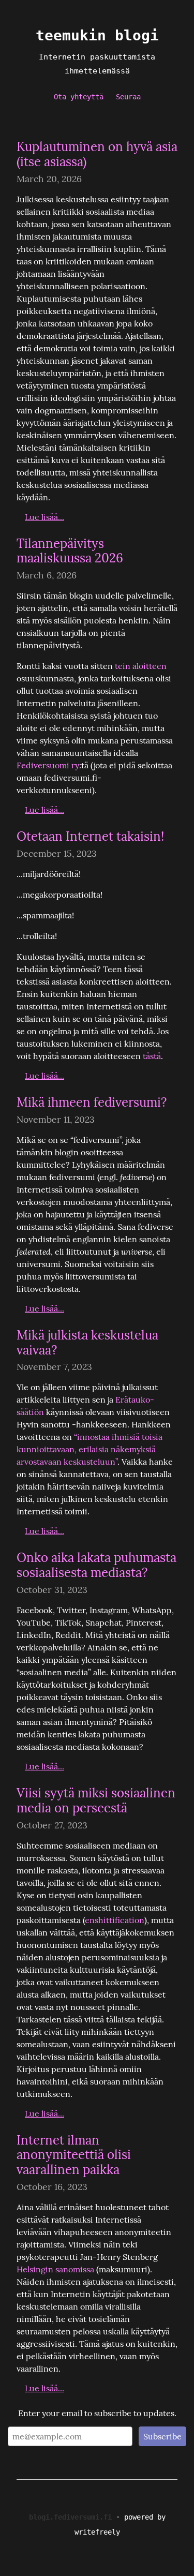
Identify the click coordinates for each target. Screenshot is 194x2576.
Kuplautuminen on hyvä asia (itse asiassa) (97, 154)
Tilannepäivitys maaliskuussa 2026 (70, 551)
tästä (152, 1056)
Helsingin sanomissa (55, 2269)
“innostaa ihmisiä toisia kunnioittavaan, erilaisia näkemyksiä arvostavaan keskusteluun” (91, 1449)
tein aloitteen (141, 666)
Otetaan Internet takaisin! (90, 836)
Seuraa (128, 97)
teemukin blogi (97, 35)
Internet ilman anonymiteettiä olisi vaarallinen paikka (74, 2155)
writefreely (97, 2532)
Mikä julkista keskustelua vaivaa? (87, 1343)
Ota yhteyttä (79, 97)
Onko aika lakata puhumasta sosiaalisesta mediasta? (96, 1565)
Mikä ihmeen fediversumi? (92, 1102)
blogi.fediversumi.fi (70, 2517)
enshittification (115, 1920)
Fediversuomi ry (48, 765)
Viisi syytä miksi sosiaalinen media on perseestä (96, 1800)
